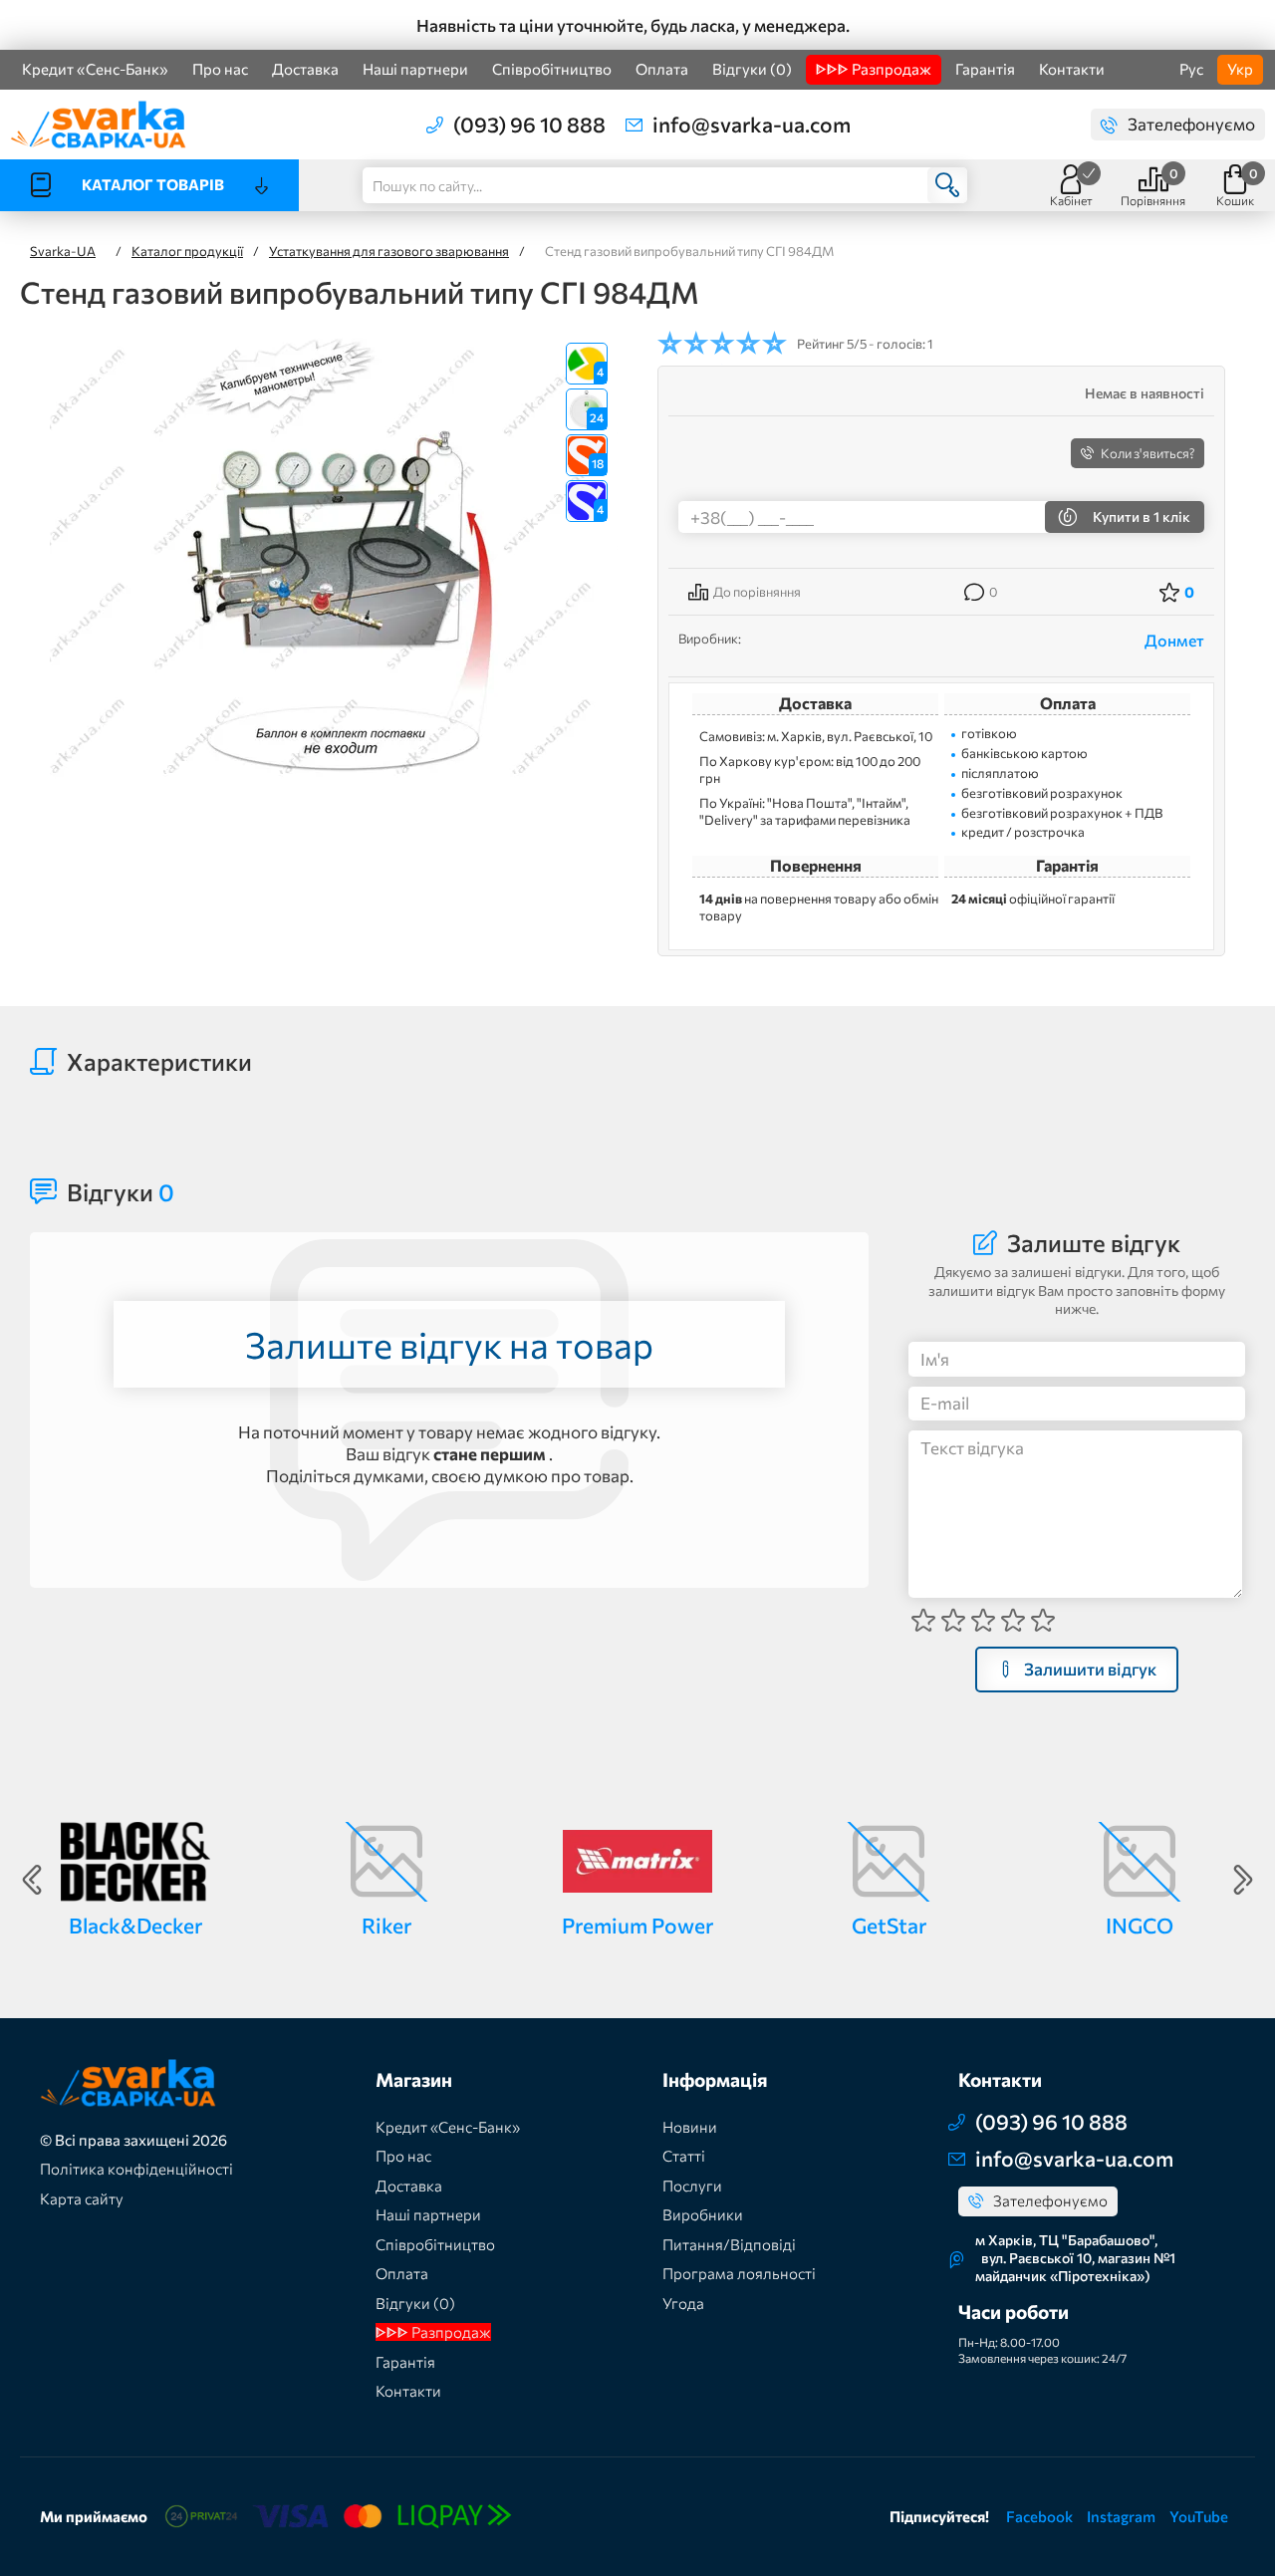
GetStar (889, 1925)
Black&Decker (135, 1925)
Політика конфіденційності (136, 2169)
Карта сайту (82, 2198)
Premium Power (637, 1925)
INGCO (1140, 1925)
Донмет (1174, 640)
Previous (32, 1880)
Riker (386, 1925)
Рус (1191, 69)
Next (1243, 1880)
